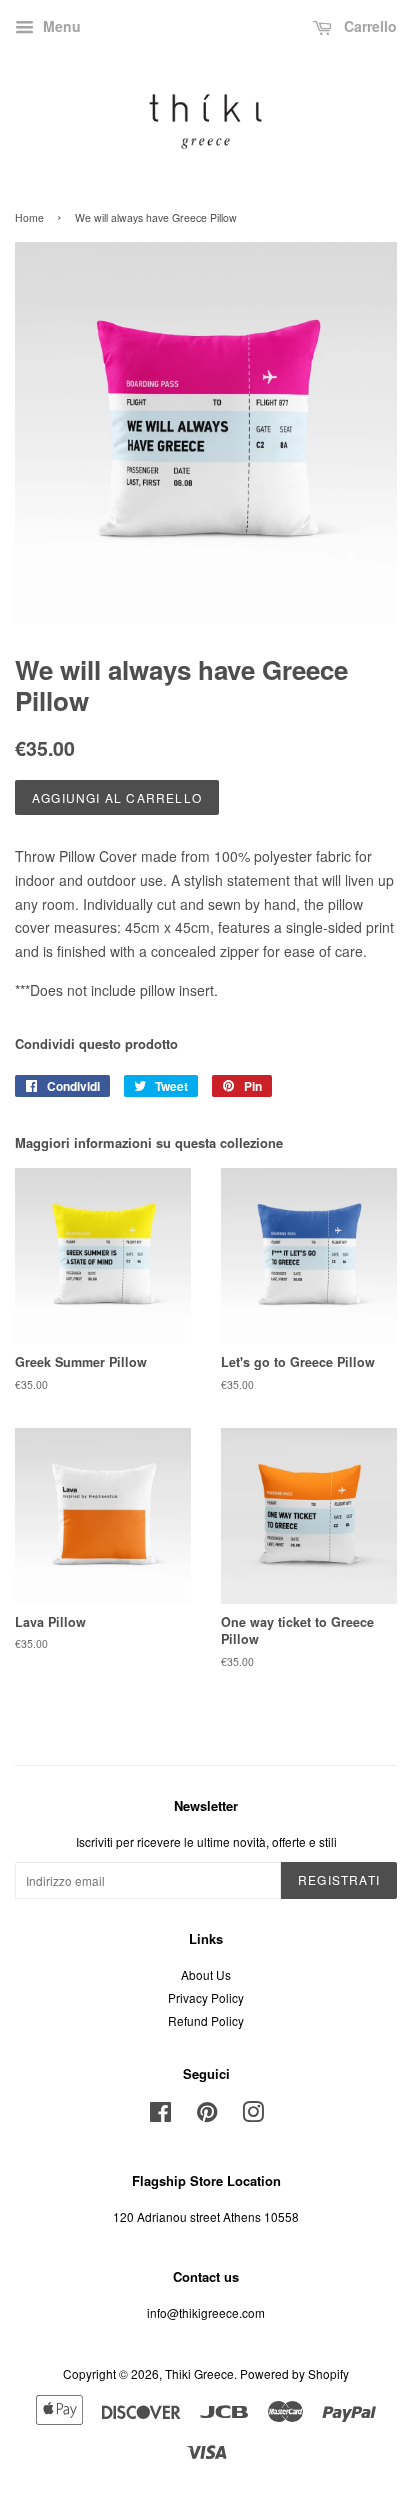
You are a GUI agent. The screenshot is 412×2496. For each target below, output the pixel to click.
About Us (206, 1974)
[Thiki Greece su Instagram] (253, 2115)
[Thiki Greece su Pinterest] (207, 2115)
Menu (60, 26)
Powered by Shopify (294, 2373)
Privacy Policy (206, 1997)
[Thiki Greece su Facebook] (160, 2115)
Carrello (368, 26)
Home (29, 217)
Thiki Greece (199, 2373)
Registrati (339, 1879)
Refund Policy (206, 2020)
